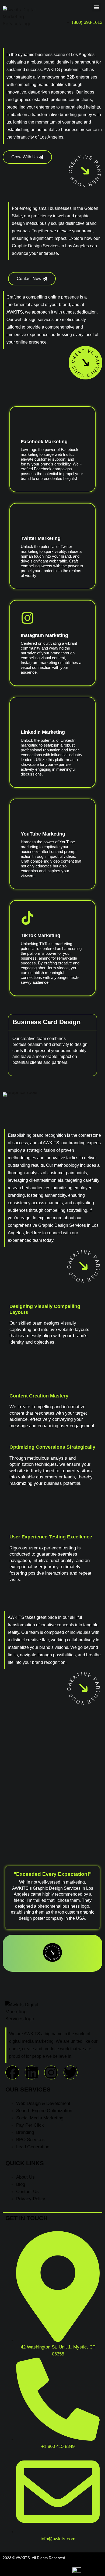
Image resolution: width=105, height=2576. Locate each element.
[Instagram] (51, 2072)
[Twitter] (71, 2072)
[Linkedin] (32, 2072)
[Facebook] (12, 2072)
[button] (97, 7)
